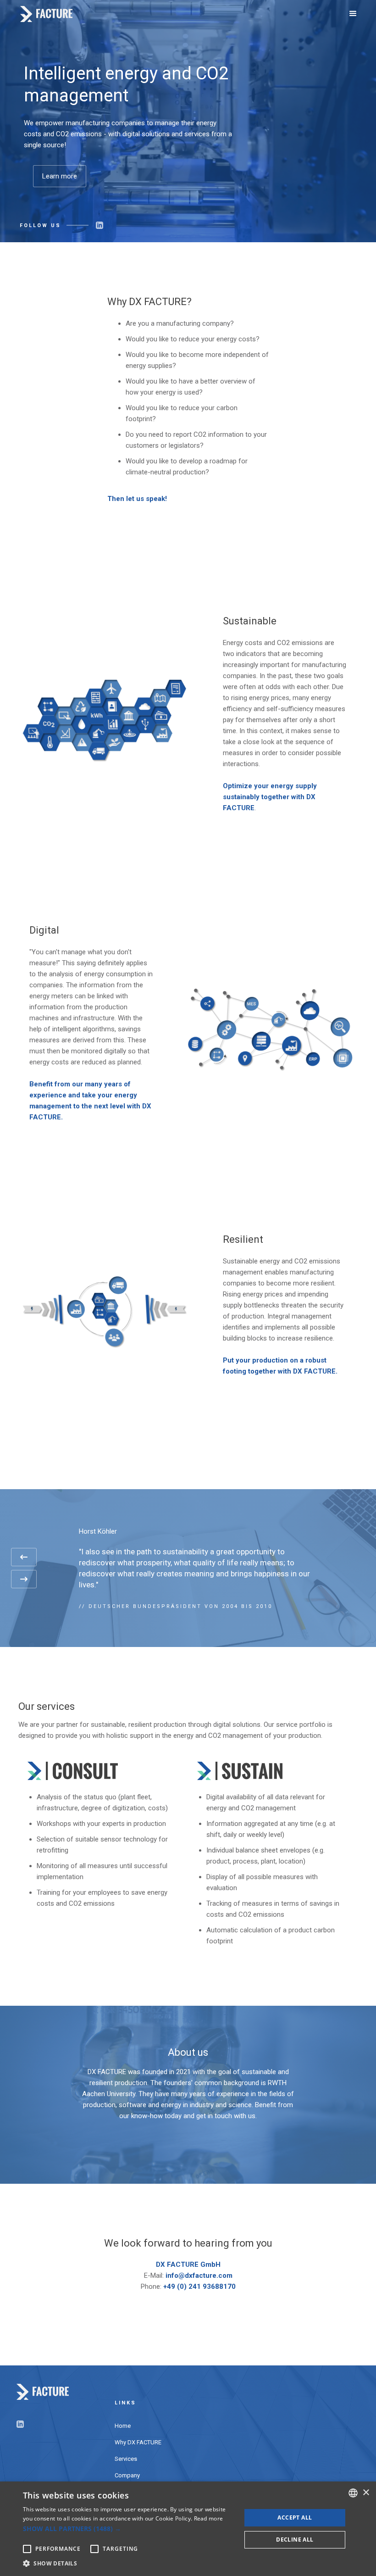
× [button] (366, 2493)
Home (123, 2426)
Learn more (60, 176)
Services (126, 2459)
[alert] (188, 2529)
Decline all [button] (295, 2540)
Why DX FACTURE (138, 2442)
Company (127, 2475)
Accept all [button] (295, 2518)
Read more (209, 2518)
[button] (353, 14)
